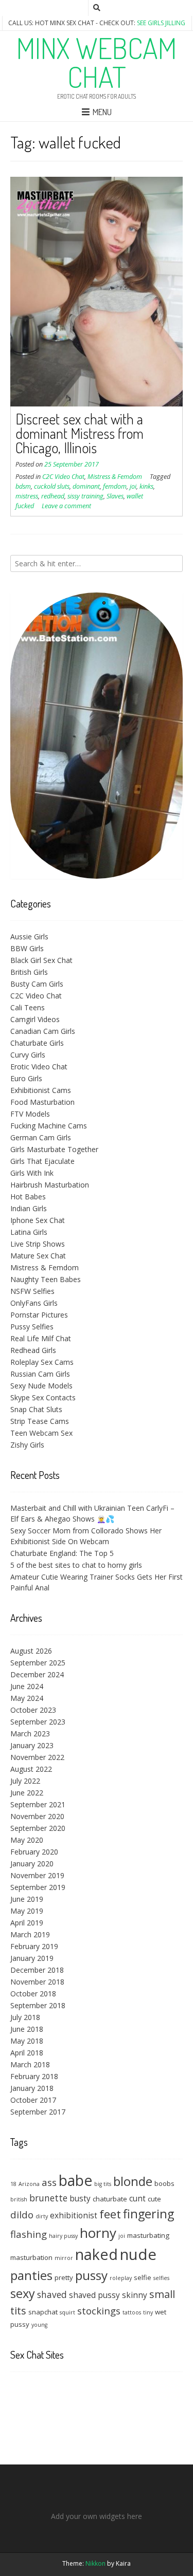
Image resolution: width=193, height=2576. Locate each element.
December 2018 (37, 1970)
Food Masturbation (42, 1102)
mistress (27, 496)
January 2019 (32, 1958)
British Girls (29, 972)
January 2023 (32, 1745)
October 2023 (33, 1710)
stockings (99, 2311)
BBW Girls (27, 948)
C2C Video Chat (63, 477)
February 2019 (34, 1946)
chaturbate (110, 2199)
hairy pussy (63, 2236)
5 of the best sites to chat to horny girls (76, 1565)
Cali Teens (28, 1007)
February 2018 (34, 2076)
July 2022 (25, 1781)
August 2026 (31, 1651)
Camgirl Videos (35, 1019)
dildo (22, 2214)
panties (31, 2275)
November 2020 (37, 1816)
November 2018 (37, 1982)
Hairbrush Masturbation (50, 1185)
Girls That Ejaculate (42, 1161)
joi (133, 486)
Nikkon (95, 2563)
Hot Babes (28, 1197)
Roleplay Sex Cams (42, 1362)
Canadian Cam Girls (43, 1031)
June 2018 (27, 2029)
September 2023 (38, 1722)
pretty (64, 2277)
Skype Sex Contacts (43, 1397)
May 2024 (27, 1698)
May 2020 (27, 1840)
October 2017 (33, 2100)
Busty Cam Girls (37, 984)
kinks (146, 486)
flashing (29, 2234)
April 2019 (27, 1923)
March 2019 (30, 1934)
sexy (23, 2293)
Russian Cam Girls (40, 1374)
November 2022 (37, 1757)
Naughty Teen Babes (46, 1279)
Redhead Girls (33, 1350)
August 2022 (31, 1769)
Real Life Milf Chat (41, 1338)
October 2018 (33, 1994)
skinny (135, 2295)
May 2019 (27, 1911)
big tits (103, 2184)
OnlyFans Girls (34, 1303)
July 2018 (25, 2017)
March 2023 (30, 1734)
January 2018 (32, 2088)
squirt (67, 2312)
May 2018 (27, 2041)
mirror (64, 2258)
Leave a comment (66, 506)
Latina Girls (29, 1232)
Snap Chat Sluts (36, 1409)
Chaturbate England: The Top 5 (62, 1553)
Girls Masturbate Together (54, 1149)
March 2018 (30, 2064)
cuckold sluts (52, 486)
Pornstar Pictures (39, 1315)
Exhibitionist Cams (41, 1090)
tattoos (132, 2312)
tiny (148, 2312)
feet (110, 2214)
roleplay (121, 2278)
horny (98, 2233)
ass (49, 2182)
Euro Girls (26, 1078)
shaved (52, 2294)
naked (97, 2254)
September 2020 (38, 1828)
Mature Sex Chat (38, 1256)
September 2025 (38, 1663)
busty (80, 2198)
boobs (164, 2183)
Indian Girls (29, 1208)
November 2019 (37, 1875)
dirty (42, 2216)
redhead (53, 496)
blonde (133, 2181)
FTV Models (30, 1114)
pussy (91, 2275)
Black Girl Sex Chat (41, 960)
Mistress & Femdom (115, 477)
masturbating (148, 2235)
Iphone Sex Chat (38, 1220)
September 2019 (38, 1887)
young (39, 2325)
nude (138, 2254)
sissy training (85, 496)
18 (13, 2184)
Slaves (115, 496)
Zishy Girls (27, 1445)
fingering (148, 2214)
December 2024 (37, 1674)
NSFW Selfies (32, 1291)
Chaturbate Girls (37, 1043)
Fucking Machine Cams (49, 1126)
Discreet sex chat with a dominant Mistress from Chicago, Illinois (80, 433)
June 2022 (27, 1793)
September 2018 (38, 2005)
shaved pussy (94, 2295)
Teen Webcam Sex (41, 1433)
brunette (48, 2198)
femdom (115, 486)
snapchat (43, 2312)
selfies (161, 2278)
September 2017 (38, 2112)
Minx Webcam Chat (97, 62)
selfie (143, 2277)
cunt (137, 2198)
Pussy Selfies (32, 1327)
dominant (86, 486)
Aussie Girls (29, 937)
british (19, 2199)
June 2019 (27, 1899)
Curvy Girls (28, 1055)
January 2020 (32, 1864)
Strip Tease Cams (40, 1421)
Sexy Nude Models (41, 1386)
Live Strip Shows (38, 1244)
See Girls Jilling (161, 23)
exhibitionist (74, 2215)
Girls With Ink (32, 1173)
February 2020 (34, 1852)
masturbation (31, 2257)
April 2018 (27, 2053)
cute (154, 2199)
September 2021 (38, 1804)
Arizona (29, 2184)
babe (75, 2180)
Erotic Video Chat (39, 1067)
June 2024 (27, 1686)
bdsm (23, 486)
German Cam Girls (41, 1137)
